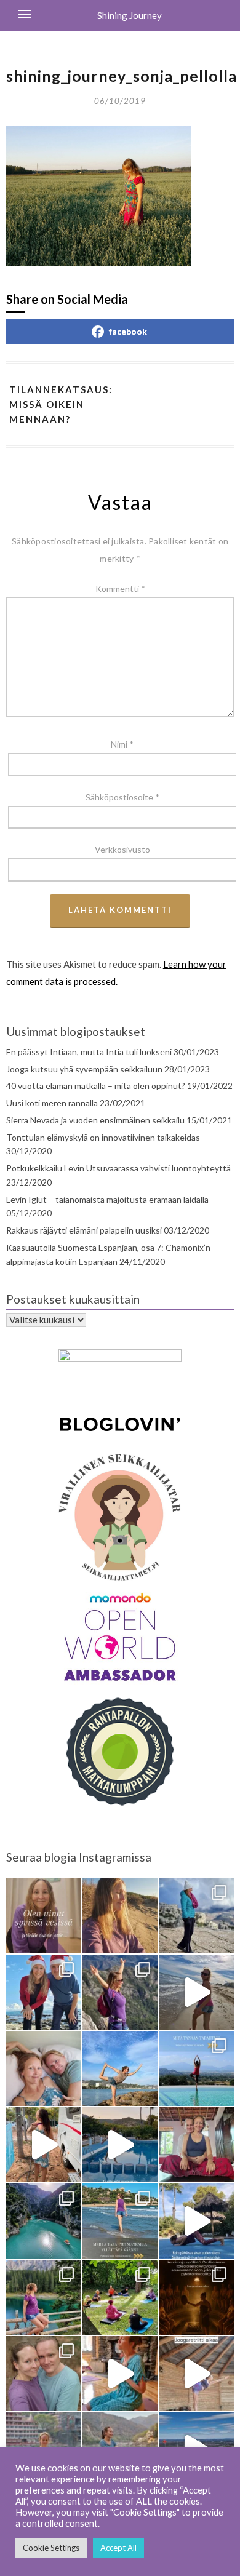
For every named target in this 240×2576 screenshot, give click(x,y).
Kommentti (120, 588)
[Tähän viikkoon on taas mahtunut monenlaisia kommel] (120, 2068)
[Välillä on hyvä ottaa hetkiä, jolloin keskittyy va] (44, 2221)
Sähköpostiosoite (122, 797)
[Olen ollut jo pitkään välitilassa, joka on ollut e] (120, 1915)
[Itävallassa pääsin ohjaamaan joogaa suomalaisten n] (120, 2297)
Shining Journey (130, 15)
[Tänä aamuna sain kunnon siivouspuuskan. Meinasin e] (120, 2145)
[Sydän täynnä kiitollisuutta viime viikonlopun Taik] (120, 2374)
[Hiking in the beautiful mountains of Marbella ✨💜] (120, 1992)
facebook (128, 331)
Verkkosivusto (122, 849)
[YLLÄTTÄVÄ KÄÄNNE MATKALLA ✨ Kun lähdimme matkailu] (120, 2221)
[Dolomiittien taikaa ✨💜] (44, 2297)
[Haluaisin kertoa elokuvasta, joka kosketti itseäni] (44, 2450)
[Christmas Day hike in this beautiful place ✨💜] (196, 1915)
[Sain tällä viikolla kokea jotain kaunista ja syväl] (196, 2297)
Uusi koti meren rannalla (52, 1103)
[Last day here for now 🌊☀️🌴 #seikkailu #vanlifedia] (196, 1992)
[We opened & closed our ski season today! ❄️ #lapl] (196, 2450)
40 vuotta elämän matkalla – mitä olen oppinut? (96, 1086)
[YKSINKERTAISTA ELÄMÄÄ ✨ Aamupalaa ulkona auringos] (44, 2145)
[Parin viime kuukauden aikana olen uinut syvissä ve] (44, 1915)
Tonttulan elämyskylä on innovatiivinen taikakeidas (103, 1137)
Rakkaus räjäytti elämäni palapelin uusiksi (84, 1230)
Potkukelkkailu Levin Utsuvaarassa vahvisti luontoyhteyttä (118, 1168)
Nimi (122, 744)
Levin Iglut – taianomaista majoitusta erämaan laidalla (107, 1199)
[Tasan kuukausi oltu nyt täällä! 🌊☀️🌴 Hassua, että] (44, 2068)
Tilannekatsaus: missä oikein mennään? (61, 405)
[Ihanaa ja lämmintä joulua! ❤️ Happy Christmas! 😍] (44, 1992)
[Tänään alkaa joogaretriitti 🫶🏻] (196, 2374)
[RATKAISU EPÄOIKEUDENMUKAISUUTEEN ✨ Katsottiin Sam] (196, 2145)
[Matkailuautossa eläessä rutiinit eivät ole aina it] (196, 2221)
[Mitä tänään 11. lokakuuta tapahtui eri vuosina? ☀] (196, 2068)
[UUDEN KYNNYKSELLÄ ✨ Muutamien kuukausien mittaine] (44, 2374)
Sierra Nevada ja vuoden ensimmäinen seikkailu (95, 1120)
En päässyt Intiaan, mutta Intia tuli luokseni (89, 1052)
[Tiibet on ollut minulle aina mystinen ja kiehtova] (120, 2450)
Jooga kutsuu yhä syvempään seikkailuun (84, 1069)
